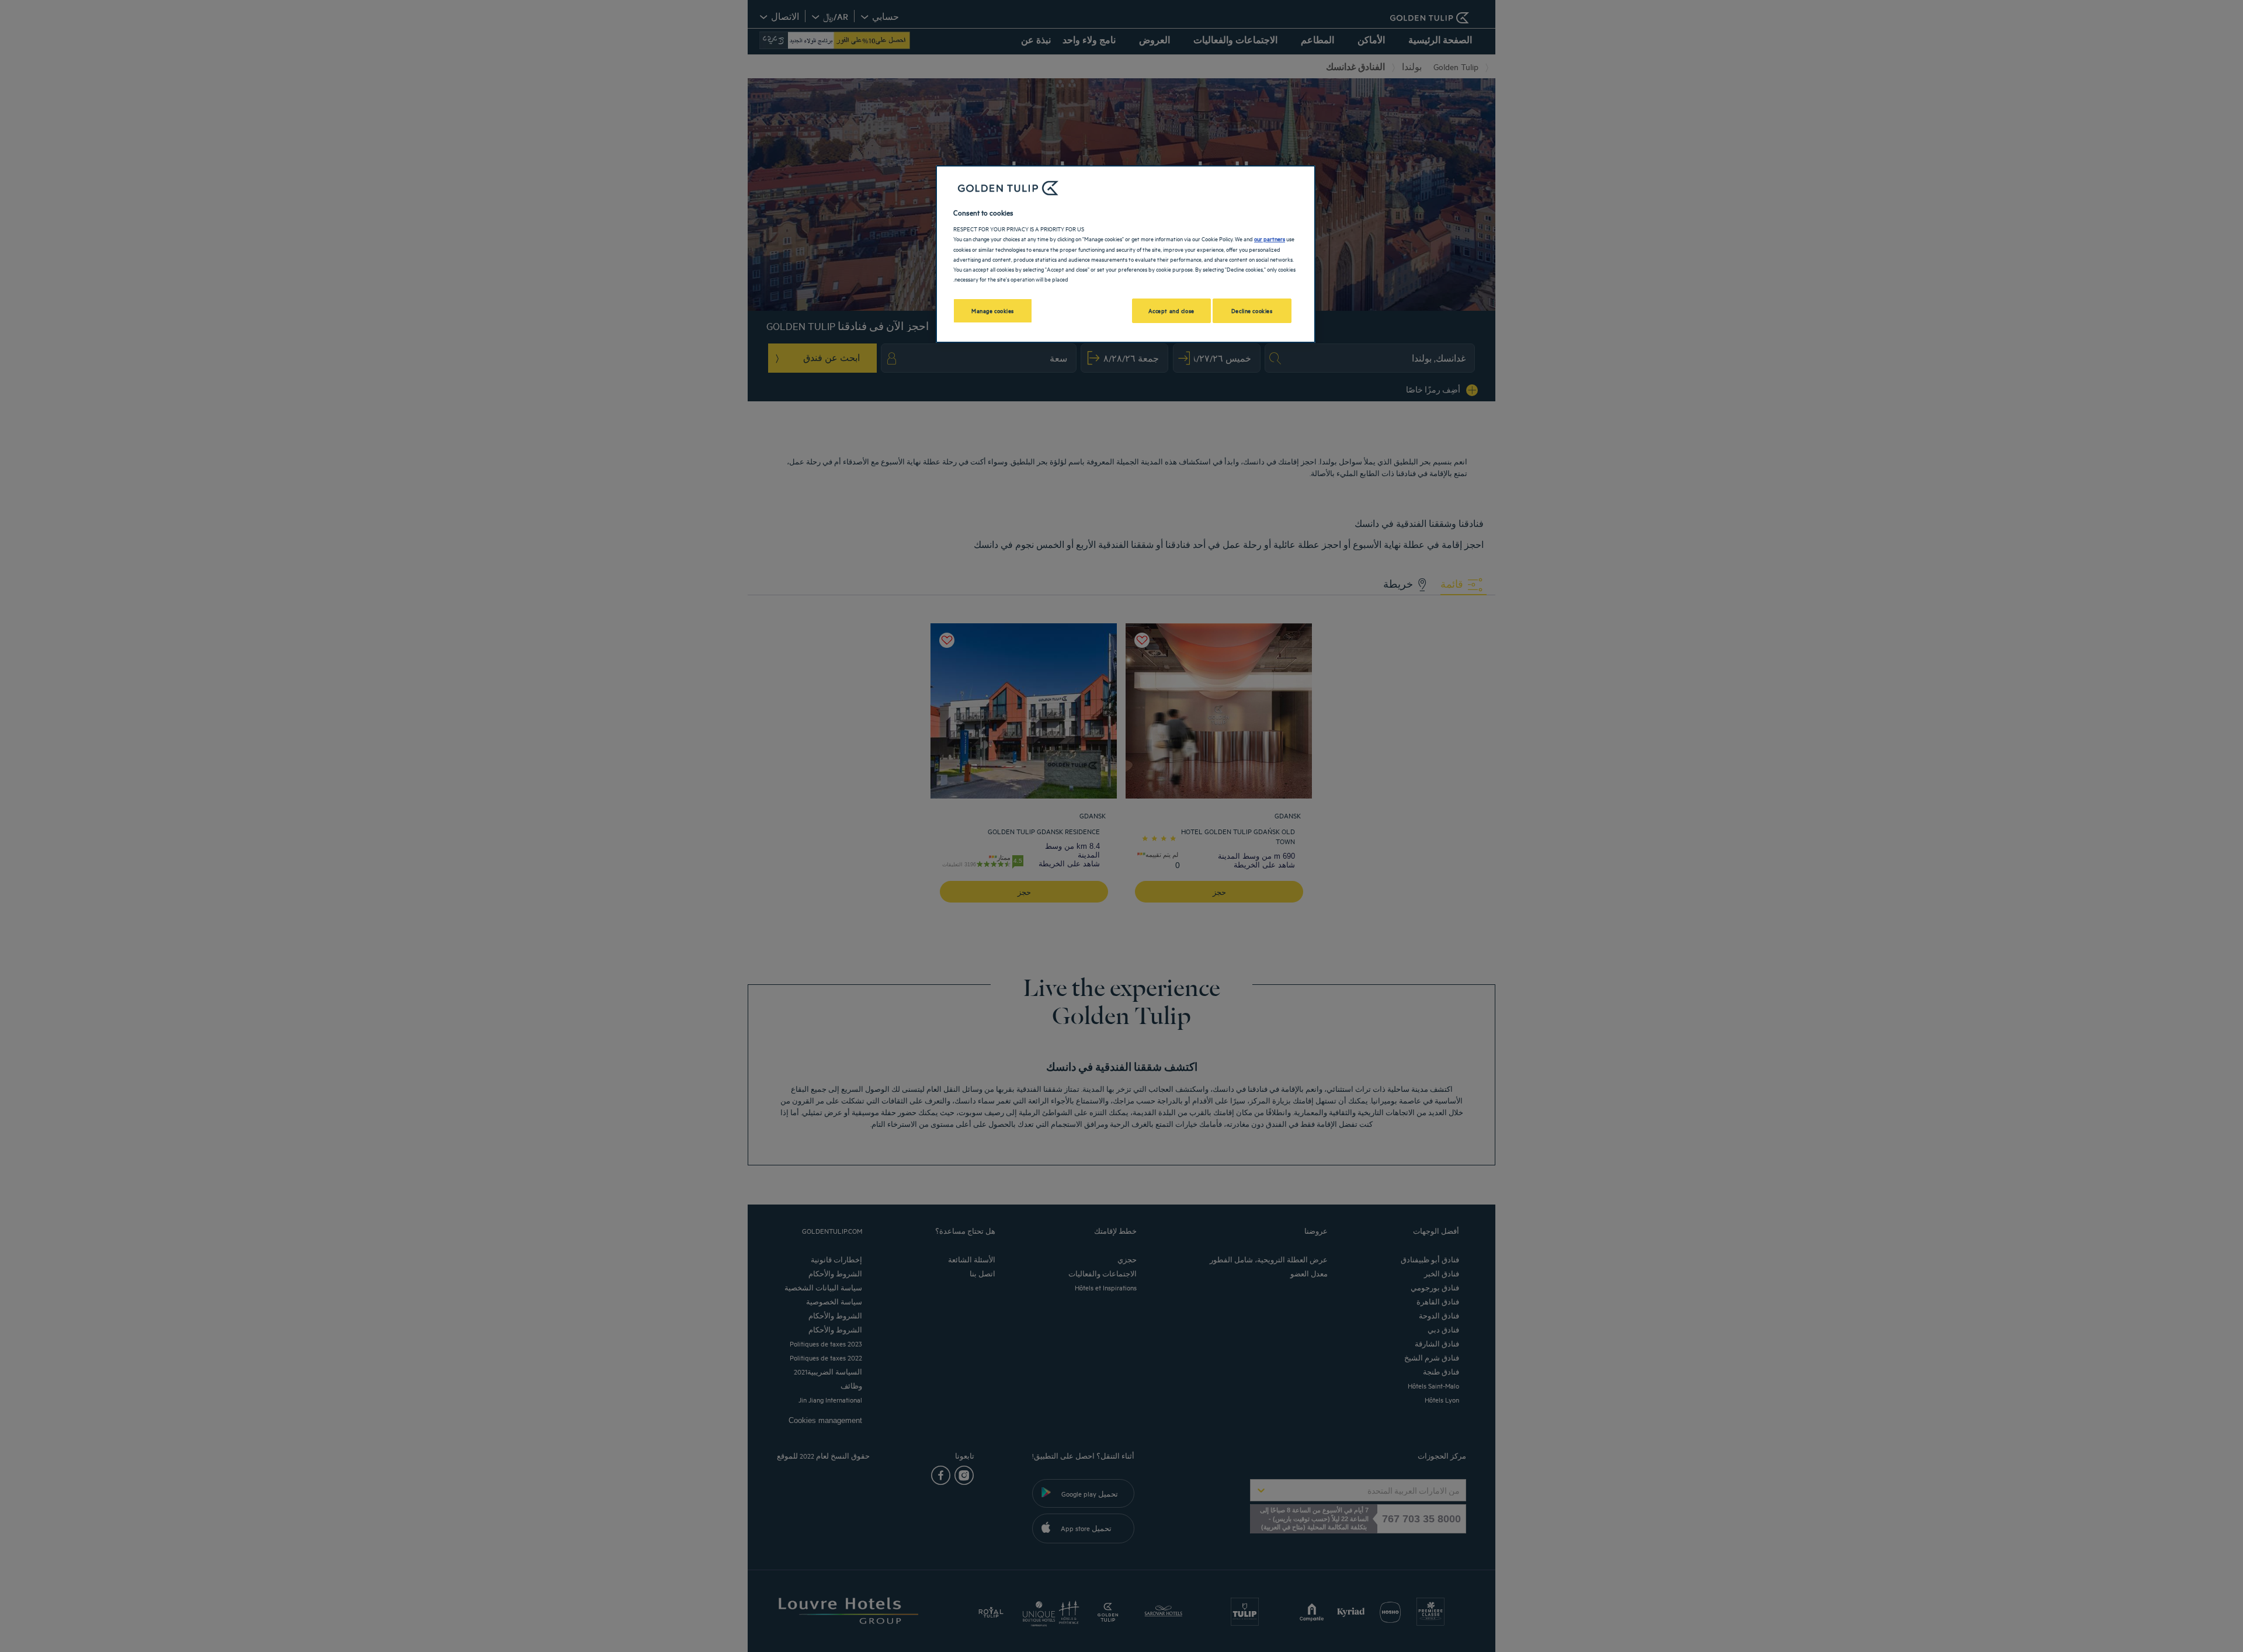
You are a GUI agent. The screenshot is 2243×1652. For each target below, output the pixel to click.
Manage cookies (993, 310)
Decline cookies (1252, 310)
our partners (1270, 238)
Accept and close (1171, 310)
